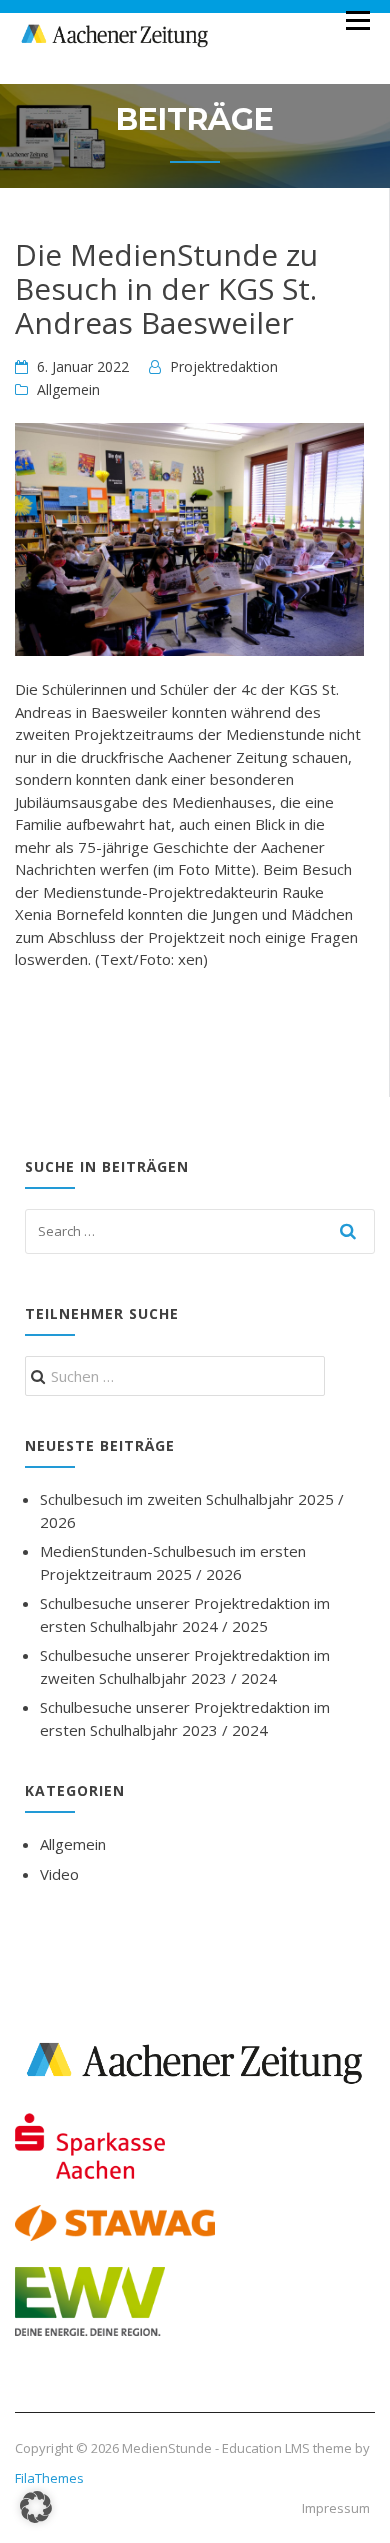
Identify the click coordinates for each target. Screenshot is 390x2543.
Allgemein (68, 389)
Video (59, 1874)
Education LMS (266, 2448)
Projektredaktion (224, 366)
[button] (36, 2507)
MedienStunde (167, 2448)
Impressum (336, 2508)
